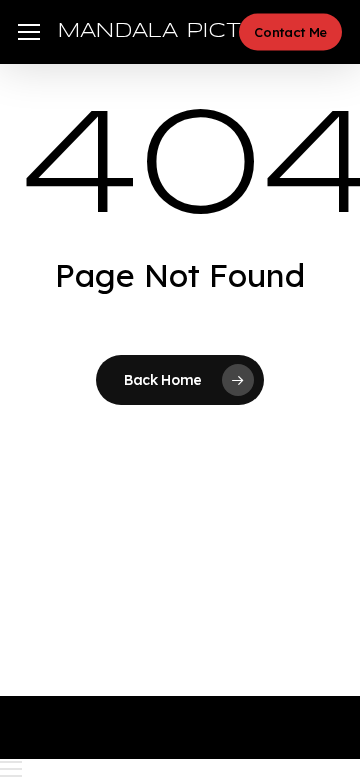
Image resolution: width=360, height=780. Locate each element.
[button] (29, 32)
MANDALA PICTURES (182, 31)
